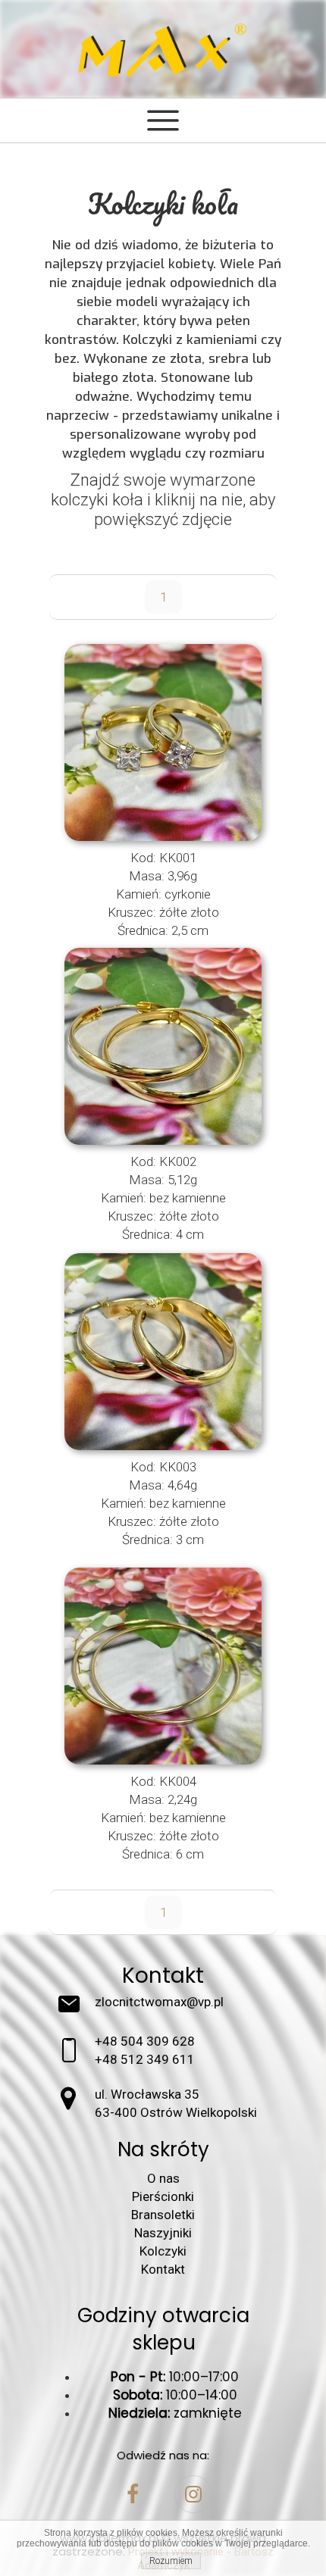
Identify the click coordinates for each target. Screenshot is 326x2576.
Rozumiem (171, 2561)
